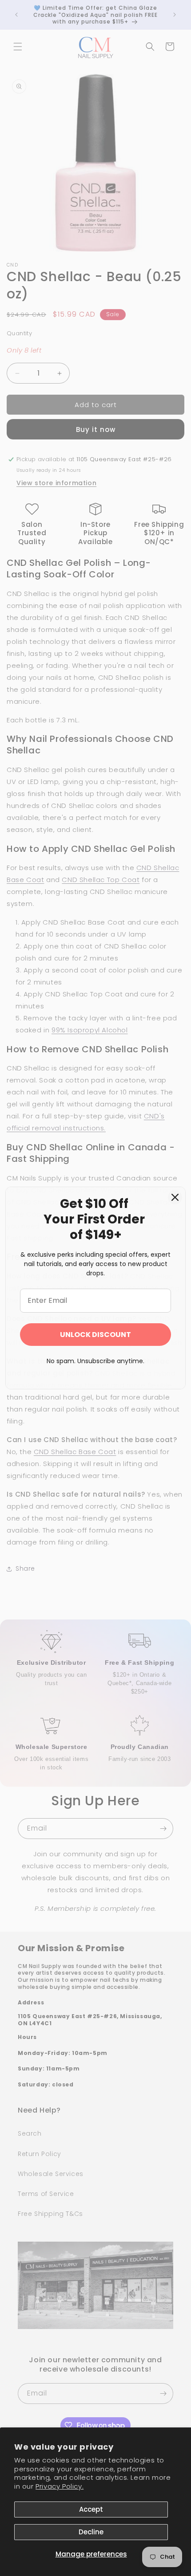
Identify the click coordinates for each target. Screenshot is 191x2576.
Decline (91, 2532)
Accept (91, 2509)
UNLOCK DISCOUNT (95, 1335)
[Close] (175, 1197)
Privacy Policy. (60, 2486)
